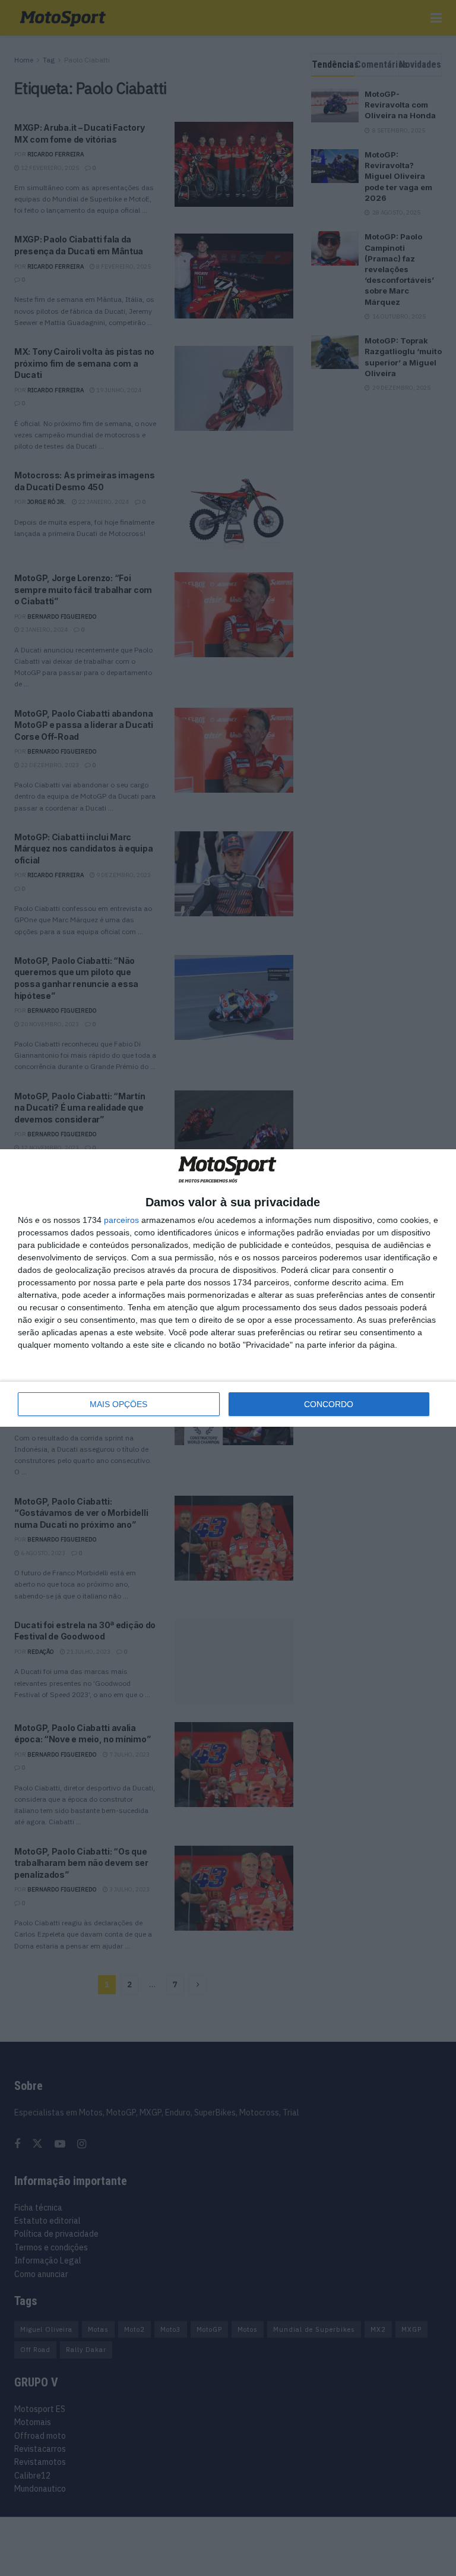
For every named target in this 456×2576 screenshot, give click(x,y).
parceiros (121, 1220)
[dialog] (228, 1288)
